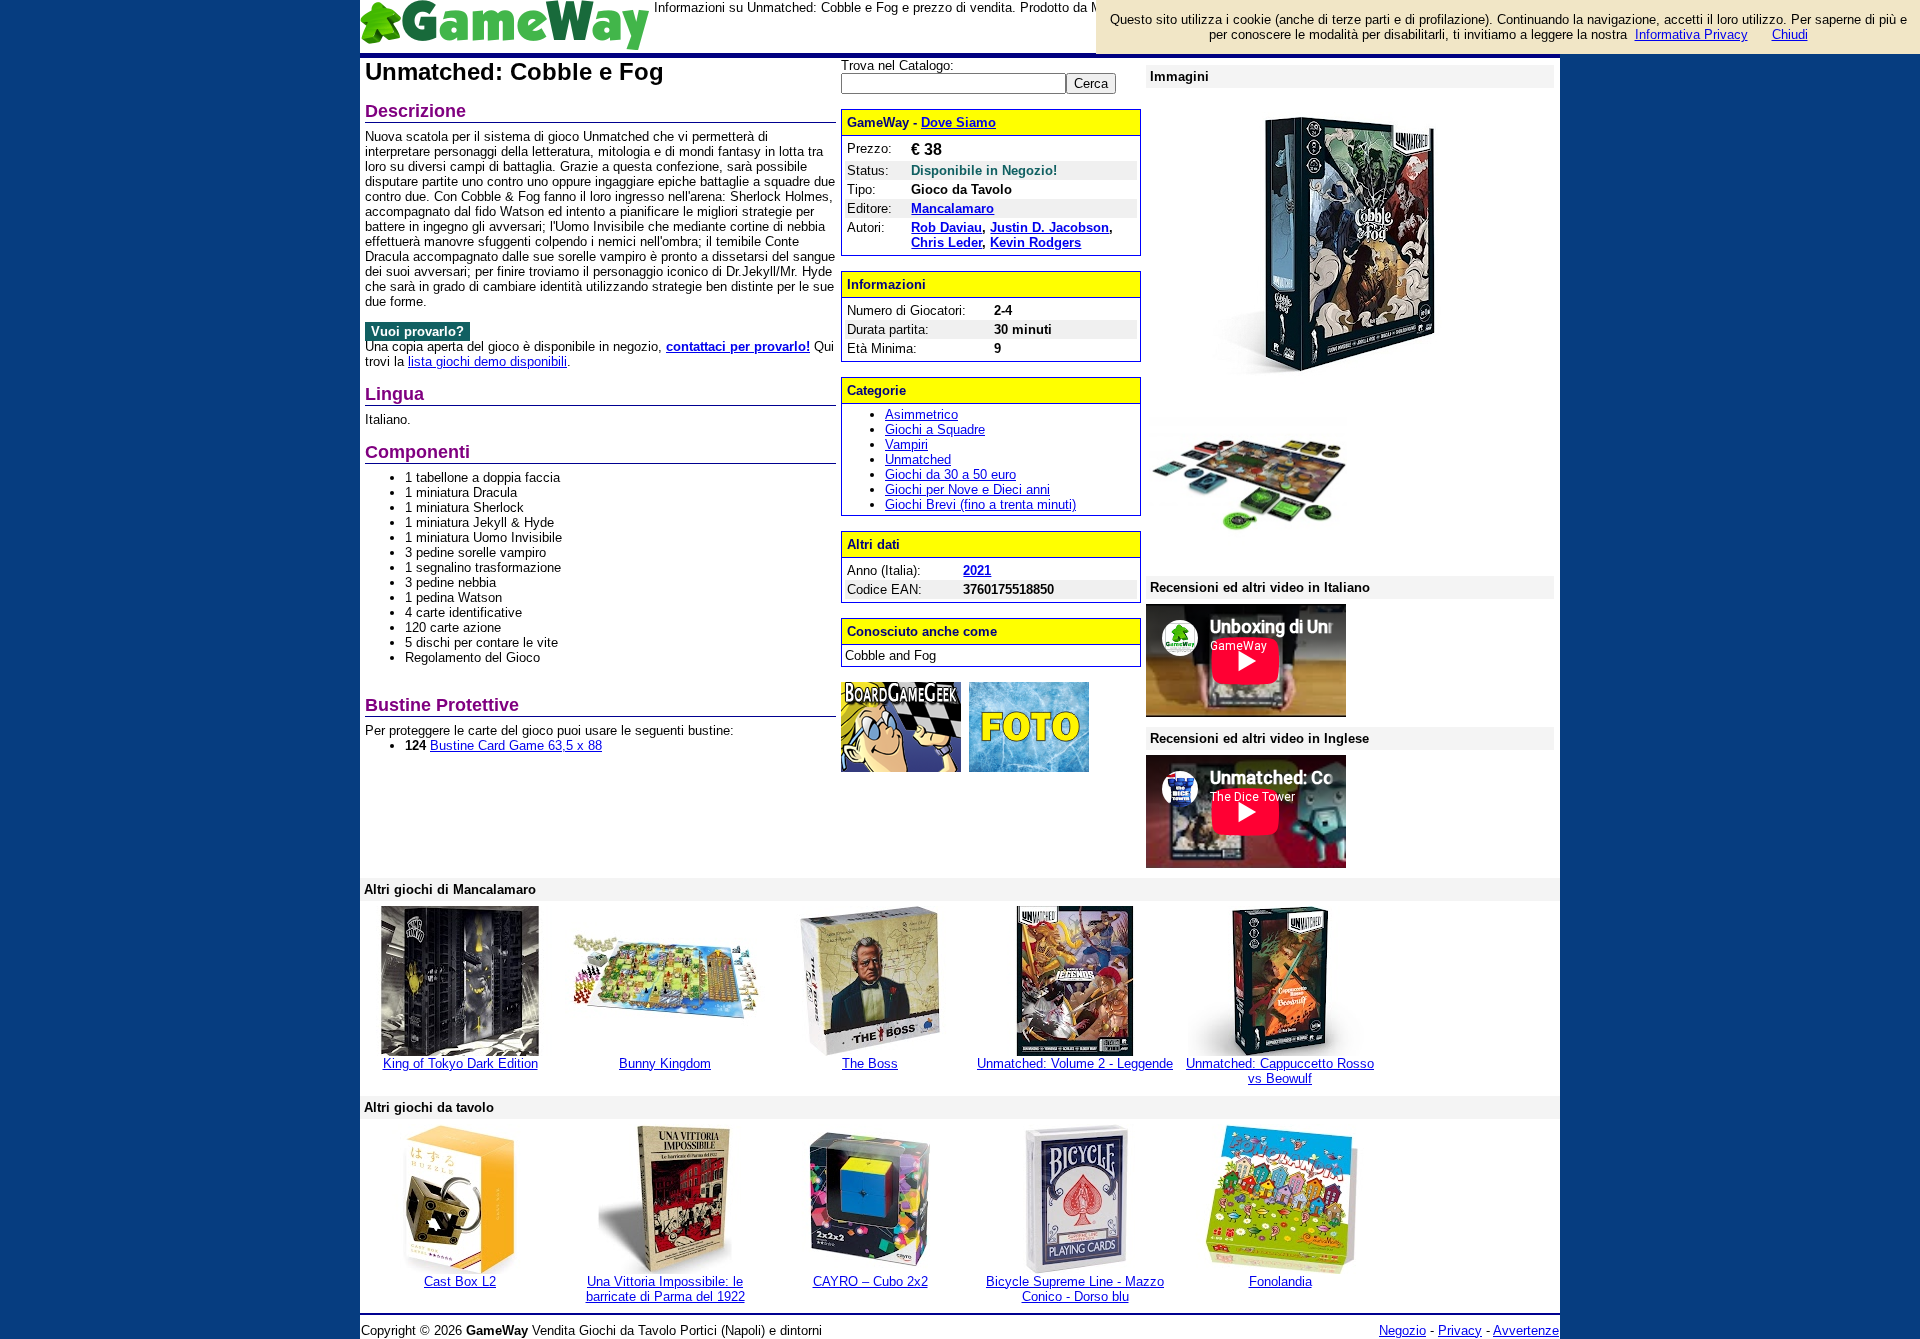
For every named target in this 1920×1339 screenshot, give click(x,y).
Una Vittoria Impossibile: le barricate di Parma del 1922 (665, 1289)
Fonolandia (1280, 1281)
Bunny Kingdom (665, 1063)
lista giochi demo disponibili (487, 361)
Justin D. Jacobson (1049, 227)
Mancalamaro (952, 208)
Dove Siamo (958, 122)
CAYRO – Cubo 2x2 (870, 1281)
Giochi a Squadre (935, 429)
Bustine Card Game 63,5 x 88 (516, 745)
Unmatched (918, 459)
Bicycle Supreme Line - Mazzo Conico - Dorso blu (1075, 1289)
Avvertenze (1526, 1330)
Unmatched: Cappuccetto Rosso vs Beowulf (1280, 1071)
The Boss (870, 1063)
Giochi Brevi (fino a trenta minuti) (980, 504)
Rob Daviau (946, 227)
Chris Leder (946, 242)
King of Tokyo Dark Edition (460, 1063)
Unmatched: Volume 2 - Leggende (1075, 1063)
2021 (977, 570)
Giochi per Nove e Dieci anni (967, 489)
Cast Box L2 (460, 1281)
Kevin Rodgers (1035, 242)
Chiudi (1790, 34)
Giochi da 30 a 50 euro (950, 474)
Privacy (1460, 1330)
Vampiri (906, 444)
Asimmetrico (921, 414)
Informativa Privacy (1691, 34)
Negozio (1402, 1330)
